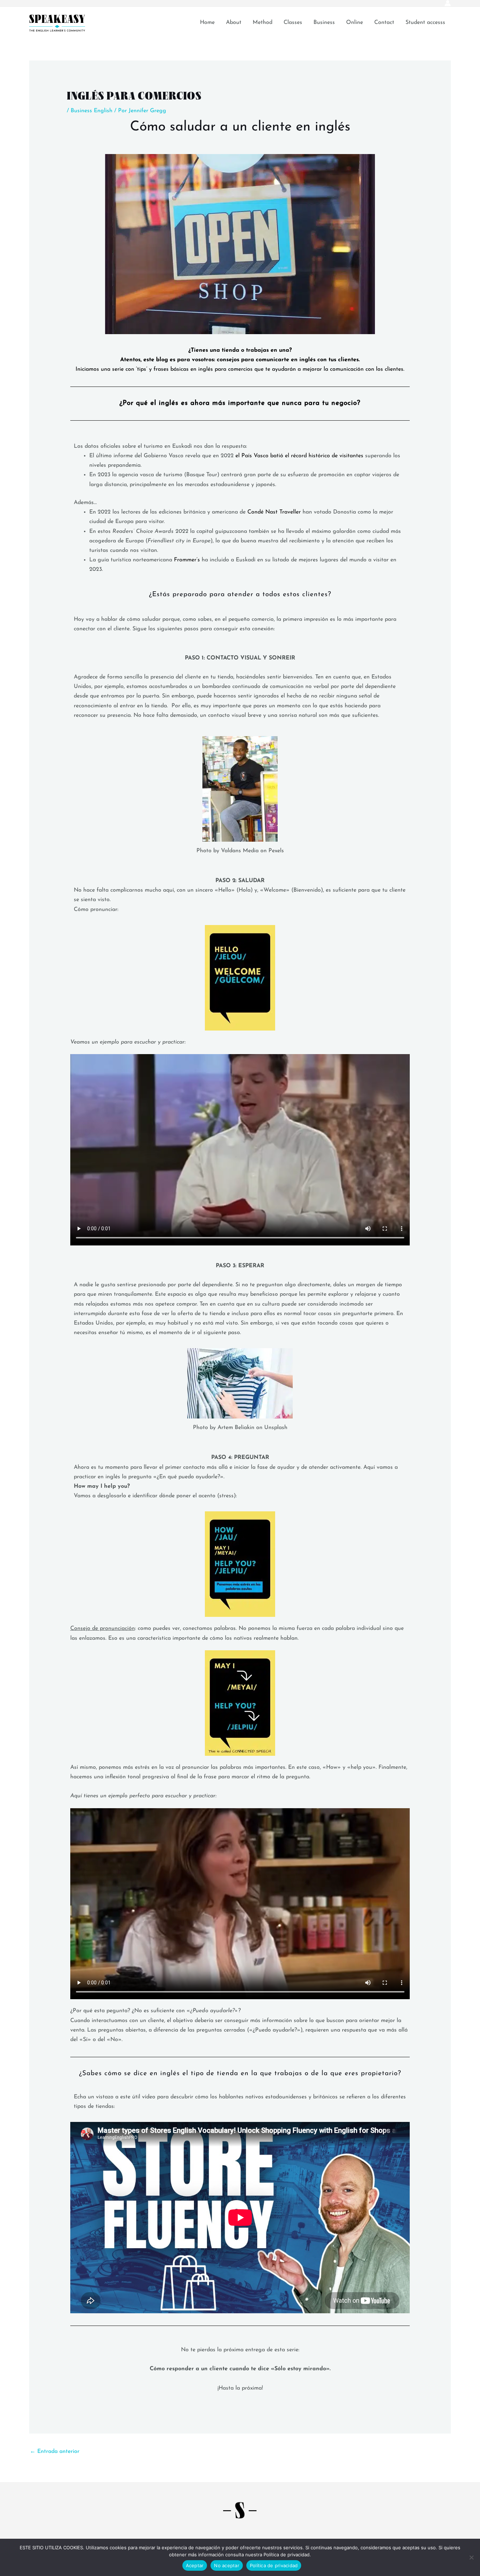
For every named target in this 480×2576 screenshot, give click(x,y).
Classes (293, 23)
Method (262, 23)
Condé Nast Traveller (274, 512)
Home (207, 23)
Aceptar (195, 2565)
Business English (92, 111)
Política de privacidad (274, 2565)
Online (355, 23)
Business (324, 23)
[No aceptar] (471, 2557)
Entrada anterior (55, 2451)
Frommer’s (188, 560)
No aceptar (227, 2565)
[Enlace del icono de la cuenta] (448, 3)
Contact (384, 23)
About (234, 23)
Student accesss (425, 23)
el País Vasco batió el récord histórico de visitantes (299, 456)
